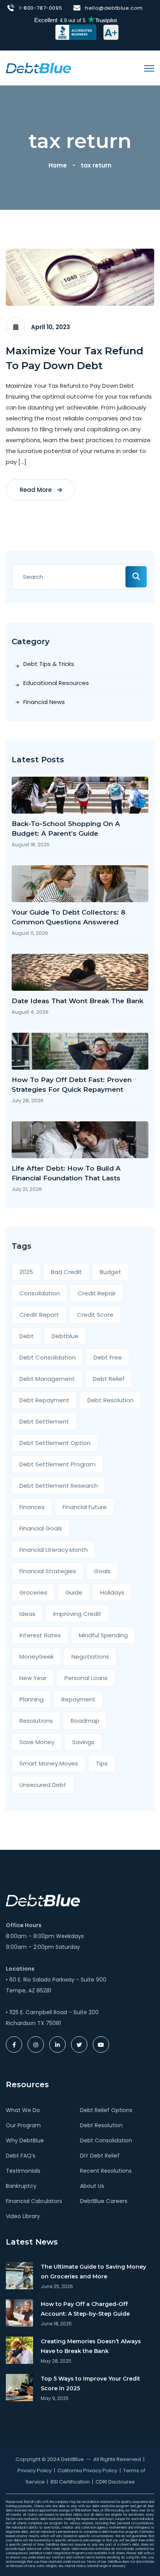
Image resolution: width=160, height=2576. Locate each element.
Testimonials (23, 2171)
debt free (108, 1357)
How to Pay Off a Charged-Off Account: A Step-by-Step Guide (85, 2309)
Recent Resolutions (106, 2171)
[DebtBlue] (38, 68)
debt (27, 1336)
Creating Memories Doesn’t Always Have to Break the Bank (91, 2346)
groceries (33, 1592)
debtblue (65, 1336)
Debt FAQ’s (21, 2156)
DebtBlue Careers (104, 2201)
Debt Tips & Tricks (49, 664)
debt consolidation (48, 1357)
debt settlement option (55, 1443)
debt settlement (44, 1421)
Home (59, 165)
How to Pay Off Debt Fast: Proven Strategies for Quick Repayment (72, 1085)
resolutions (36, 1721)
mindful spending (103, 1635)
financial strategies (48, 1571)
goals (102, 1571)
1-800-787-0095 (41, 8)
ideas (27, 1614)
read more (37, 490)
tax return (96, 165)
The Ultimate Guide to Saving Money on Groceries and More (93, 2272)
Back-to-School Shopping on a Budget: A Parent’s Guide (66, 829)
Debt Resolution (101, 2125)
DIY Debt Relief (100, 2156)
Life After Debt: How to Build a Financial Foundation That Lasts (66, 1173)
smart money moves (49, 1763)
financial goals (41, 1528)
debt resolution (110, 1400)
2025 (26, 1272)
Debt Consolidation (106, 2140)
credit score (95, 1315)
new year (33, 1678)
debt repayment (44, 1400)
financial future (85, 1507)
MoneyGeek (37, 1657)
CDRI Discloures (115, 2482)
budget (110, 1272)
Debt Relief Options (106, 2110)
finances (32, 1507)
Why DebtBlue (25, 2140)
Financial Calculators (34, 2201)
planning (31, 1699)
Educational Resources (56, 683)
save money (37, 1742)
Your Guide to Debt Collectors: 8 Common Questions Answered (69, 917)
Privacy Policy (35, 2471)
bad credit (66, 1272)
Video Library (23, 2216)
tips (102, 1763)
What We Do (23, 2110)
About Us (92, 2186)
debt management (47, 1379)
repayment (78, 1699)
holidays (112, 1592)
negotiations (90, 1657)
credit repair (97, 1293)
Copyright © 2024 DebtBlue (50, 2459)
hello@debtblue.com (114, 8)
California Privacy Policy (87, 2471)
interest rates (40, 1635)
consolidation (40, 1293)
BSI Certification (70, 2482)
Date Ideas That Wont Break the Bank (77, 1001)
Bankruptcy (21, 2186)
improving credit (77, 1614)
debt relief (109, 1379)
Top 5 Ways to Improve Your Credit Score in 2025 (90, 2383)
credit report (39, 1315)
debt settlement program (57, 1464)
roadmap (85, 1721)
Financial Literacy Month (54, 1550)
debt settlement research (59, 1486)
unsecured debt (43, 1785)
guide (74, 1592)
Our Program (23, 2125)
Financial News (44, 702)
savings (83, 1742)
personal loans (86, 1678)
